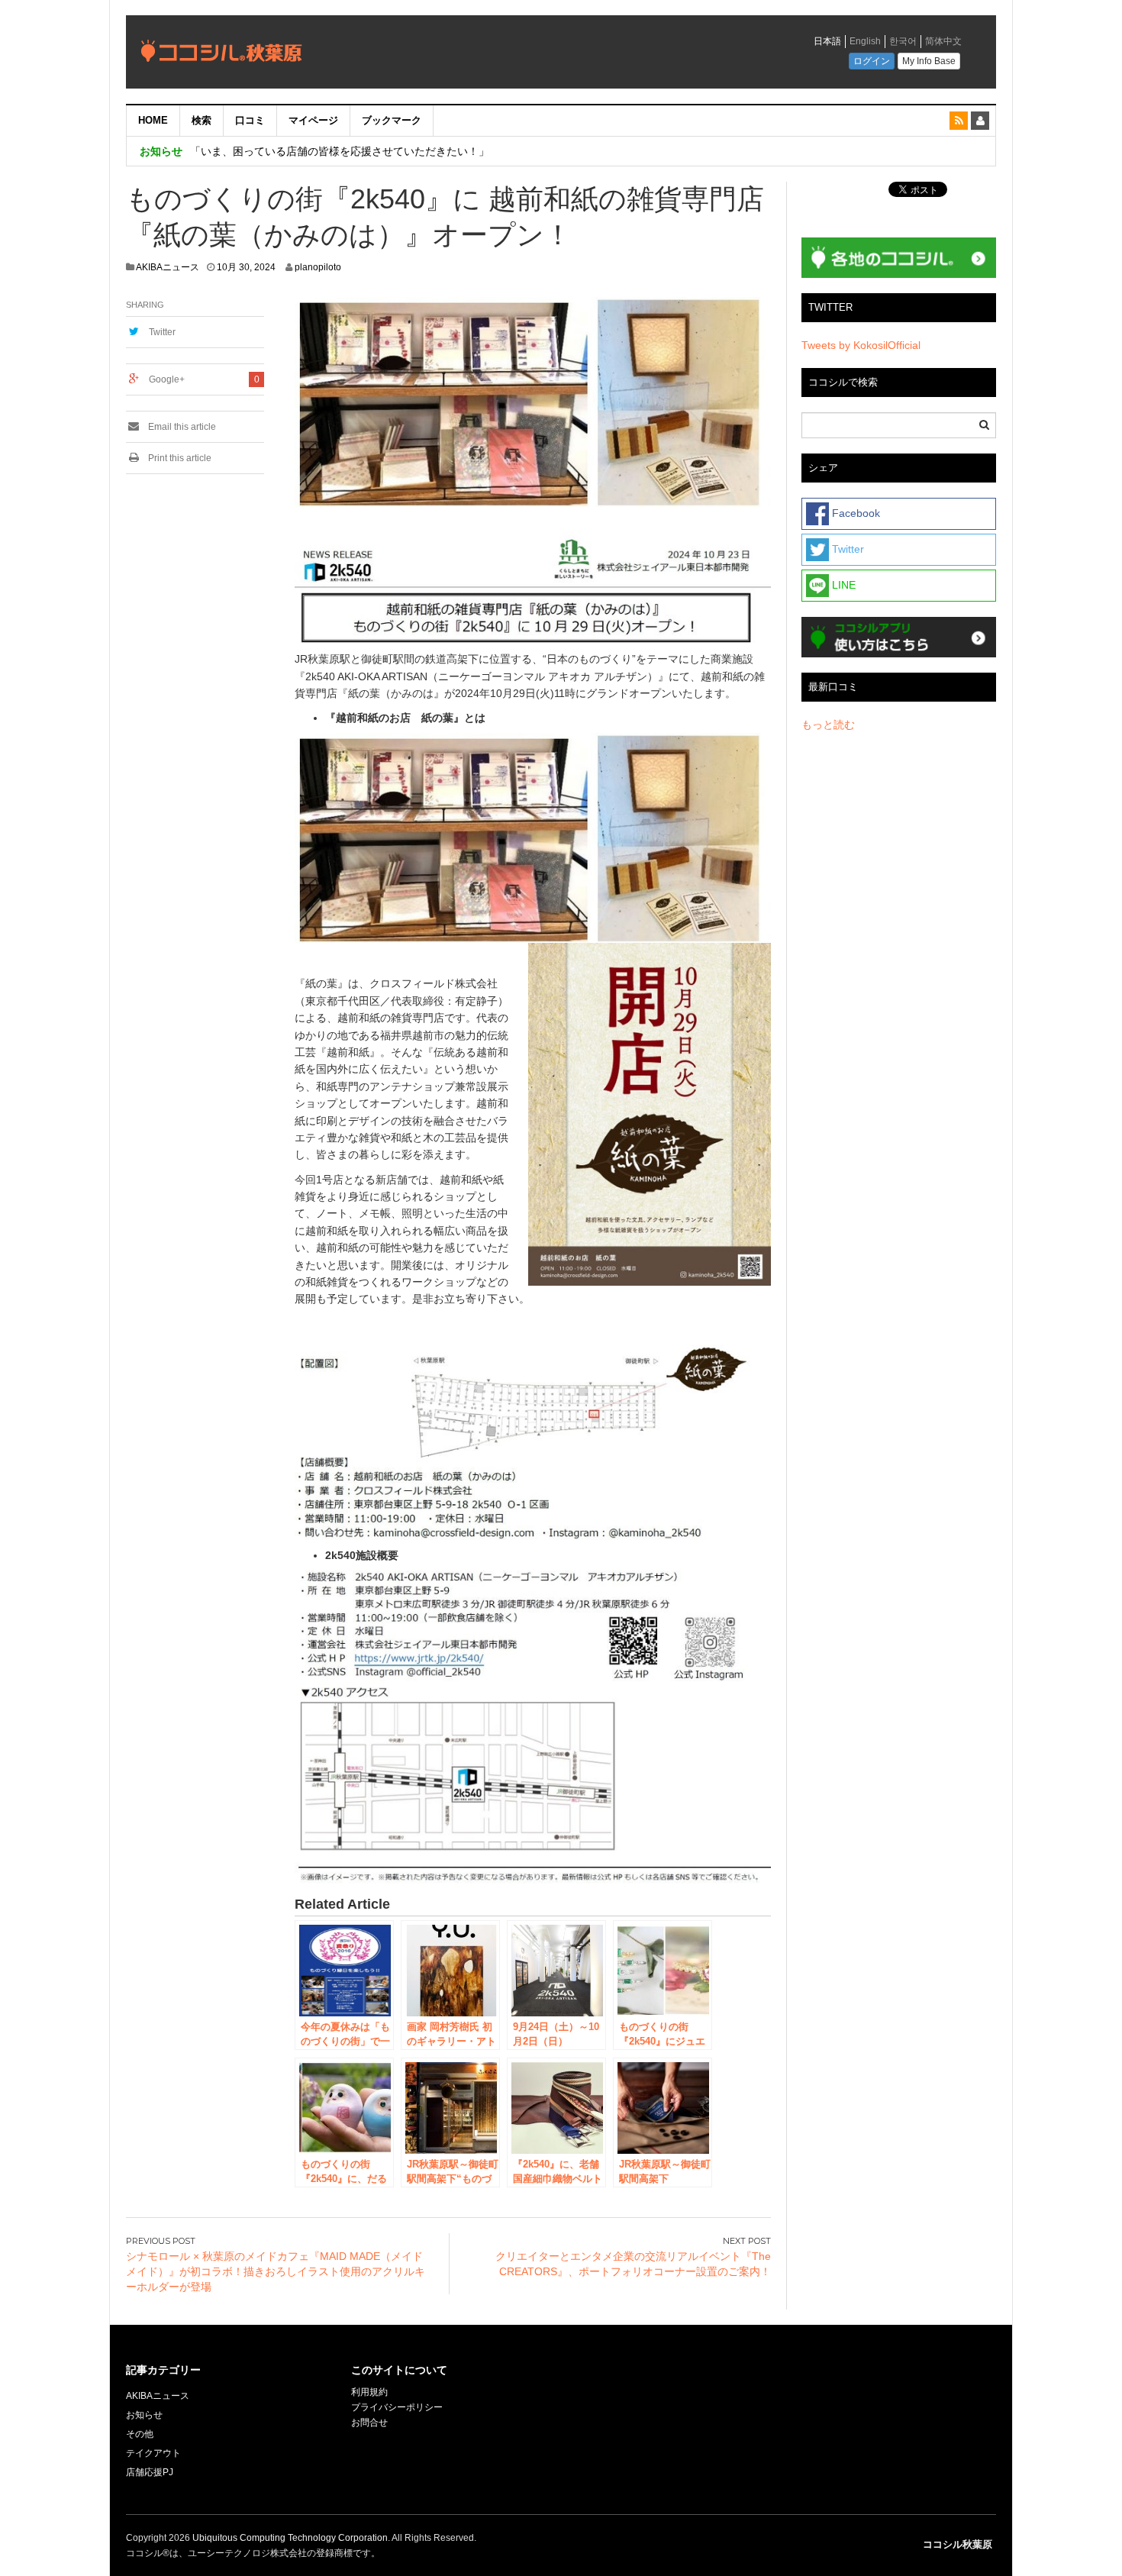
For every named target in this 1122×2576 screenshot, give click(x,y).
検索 (202, 120)
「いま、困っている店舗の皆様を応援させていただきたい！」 (340, 151)
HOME (153, 120)
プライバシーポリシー (398, 2407)
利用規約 (369, 2392)
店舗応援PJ (150, 2472)
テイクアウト (153, 2453)
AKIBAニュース (168, 267)
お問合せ (369, 2423)
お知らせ (144, 2415)
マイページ (313, 120)
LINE (842, 585)
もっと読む (828, 725)
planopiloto (318, 267)
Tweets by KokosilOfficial (861, 345)
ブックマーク (392, 120)
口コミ (250, 120)
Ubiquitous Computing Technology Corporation (290, 2538)
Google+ (167, 379)
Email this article (181, 427)
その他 (140, 2434)
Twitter (162, 332)
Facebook (854, 513)
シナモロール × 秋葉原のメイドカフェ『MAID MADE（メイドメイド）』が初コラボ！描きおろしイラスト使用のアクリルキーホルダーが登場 (276, 2271)
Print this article (179, 458)
